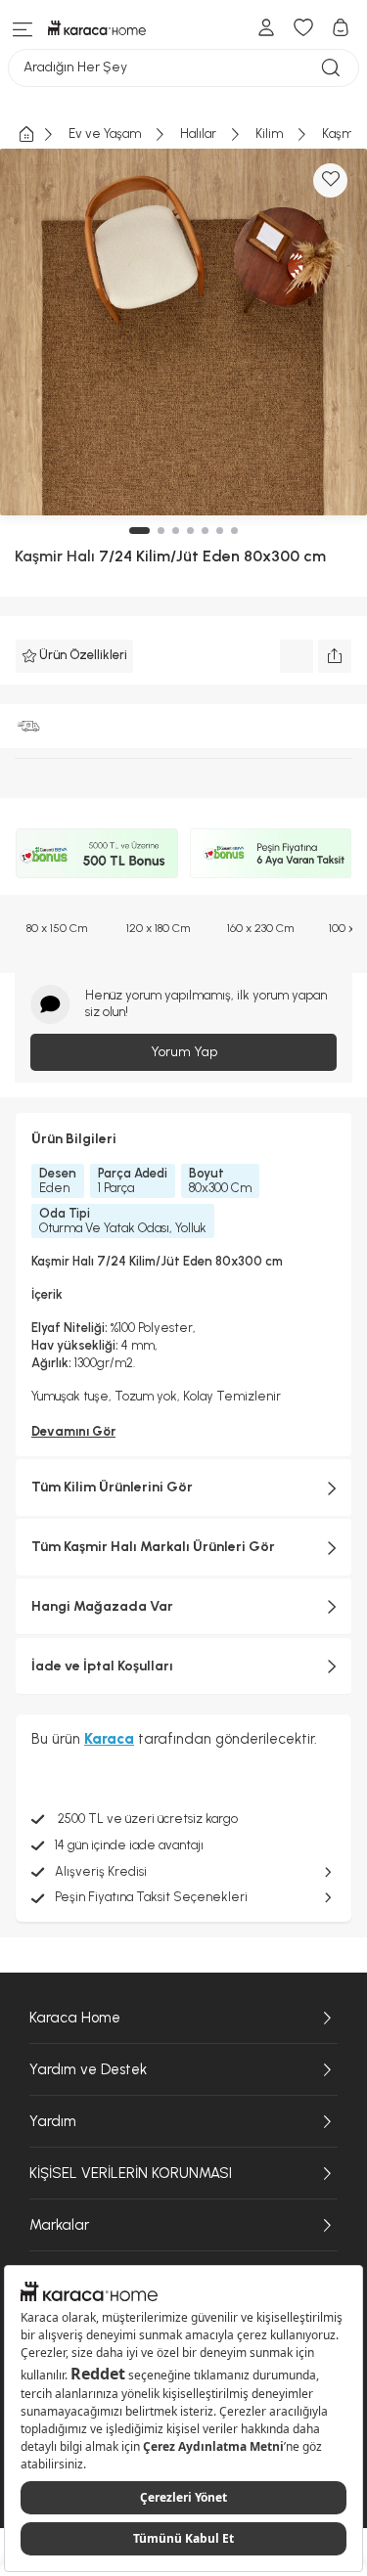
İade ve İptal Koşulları (102, 1666)
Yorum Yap (184, 1052)
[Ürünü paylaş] (335, 656)
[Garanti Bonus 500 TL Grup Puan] (97, 854)
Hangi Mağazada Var (102, 1606)
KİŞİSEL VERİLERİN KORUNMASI (131, 2173)
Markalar (59, 2225)
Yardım (53, 2121)
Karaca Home (75, 2018)
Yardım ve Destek (88, 2069)
